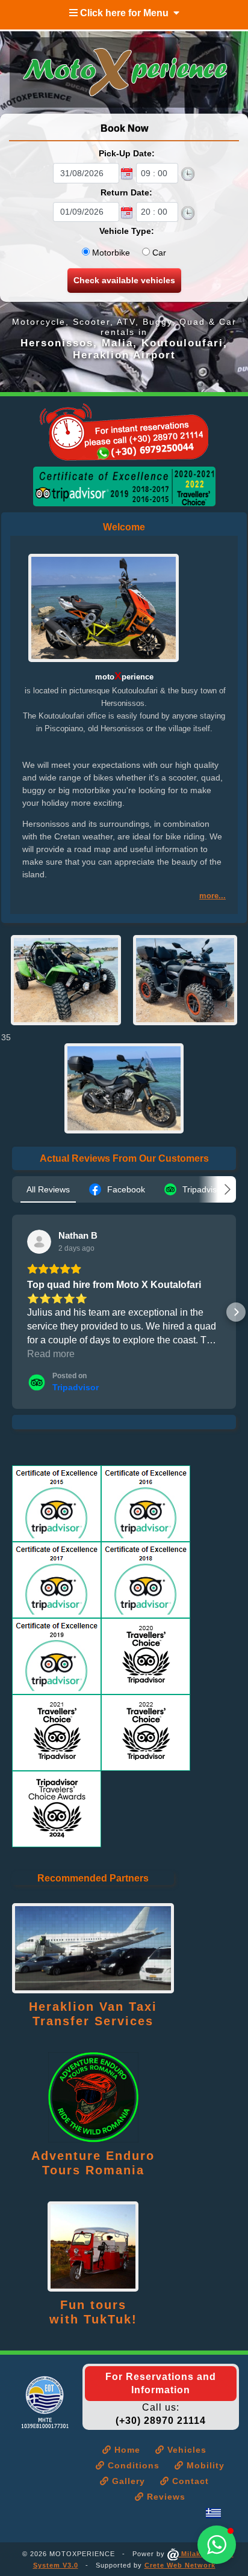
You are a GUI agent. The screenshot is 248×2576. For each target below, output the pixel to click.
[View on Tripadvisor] (39, 1242)
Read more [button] (51, 1354)
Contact (189, 2481)
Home (126, 2450)
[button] (12, 1312)
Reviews (165, 2497)
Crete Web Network (180, 2565)
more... (212, 896)
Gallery (127, 2481)
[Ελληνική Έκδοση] (213, 2513)
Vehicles (185, 2450)
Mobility (204, 2465)
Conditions (132, 2465)
